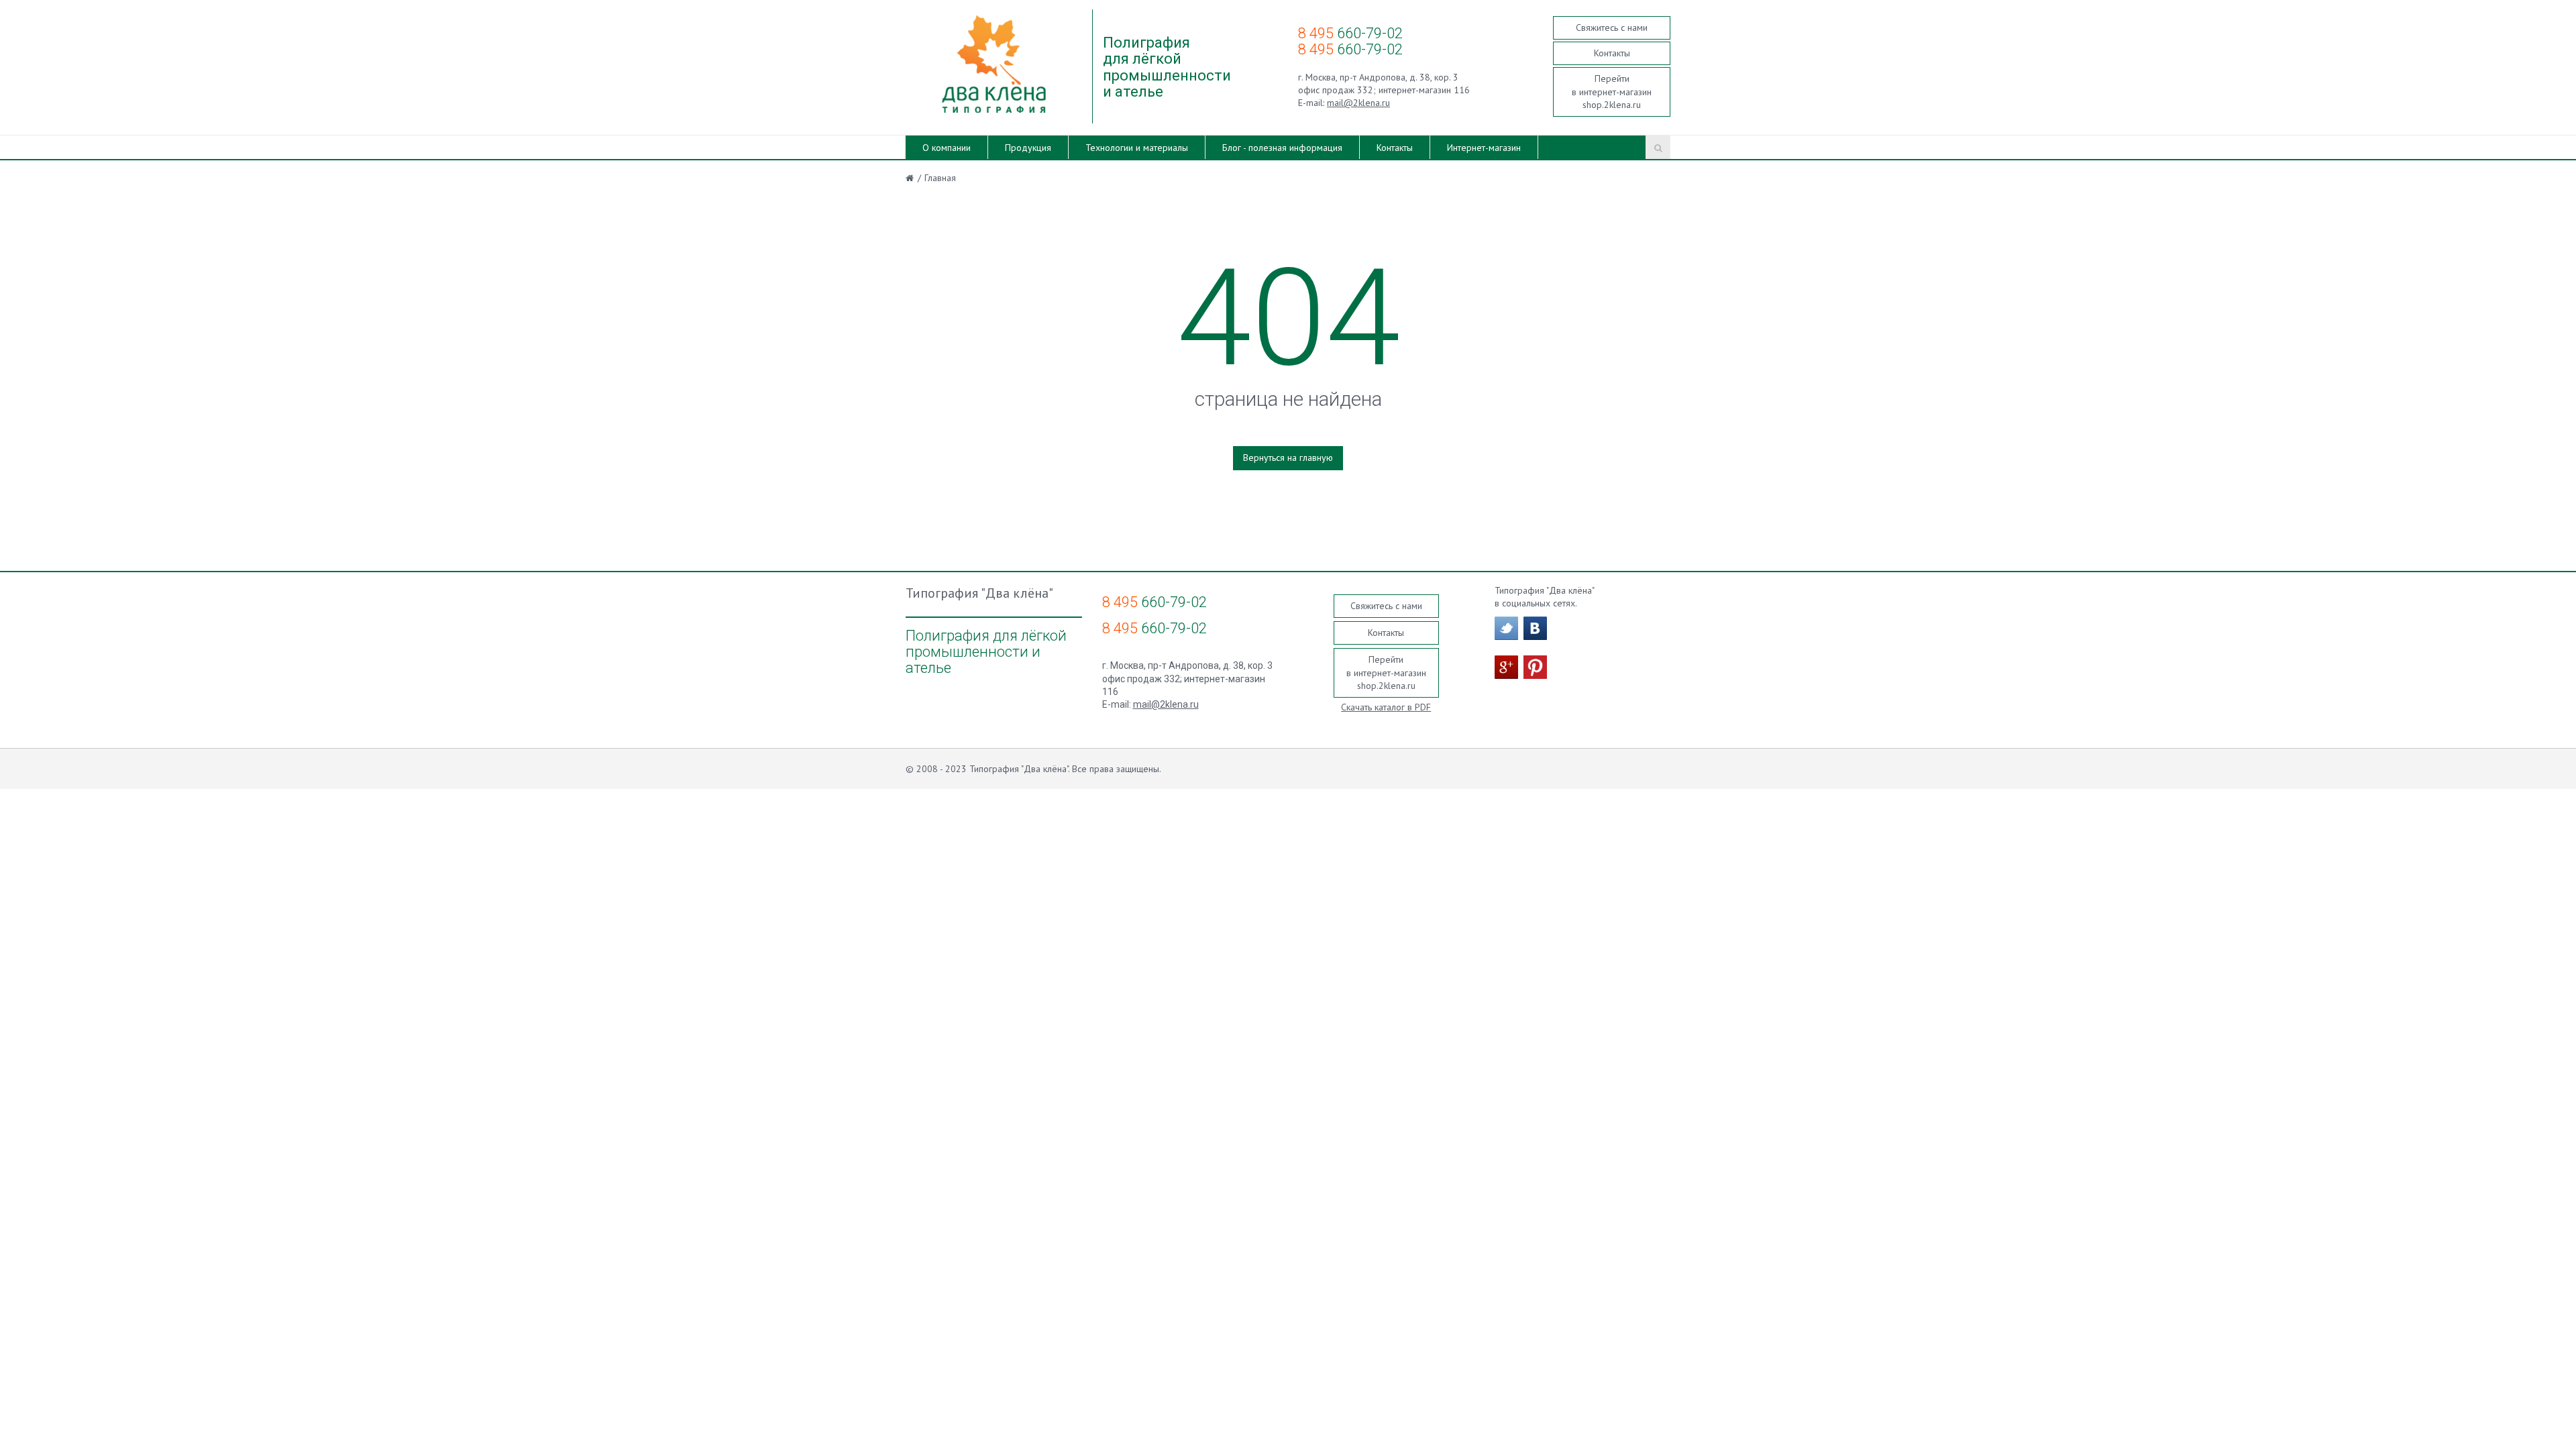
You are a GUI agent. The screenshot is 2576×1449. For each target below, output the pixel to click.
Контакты (1612, 53)
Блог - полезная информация (1282, 148)
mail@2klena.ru (1358, 103)
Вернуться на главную (1288, 458)
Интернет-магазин (1484, 148)
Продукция (1028, 148)
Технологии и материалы (1137, 148)
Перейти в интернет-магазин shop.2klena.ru (1612, 92)
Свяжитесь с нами (1612, 28)
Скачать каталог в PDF (1386, 707)
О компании (947, 148)
